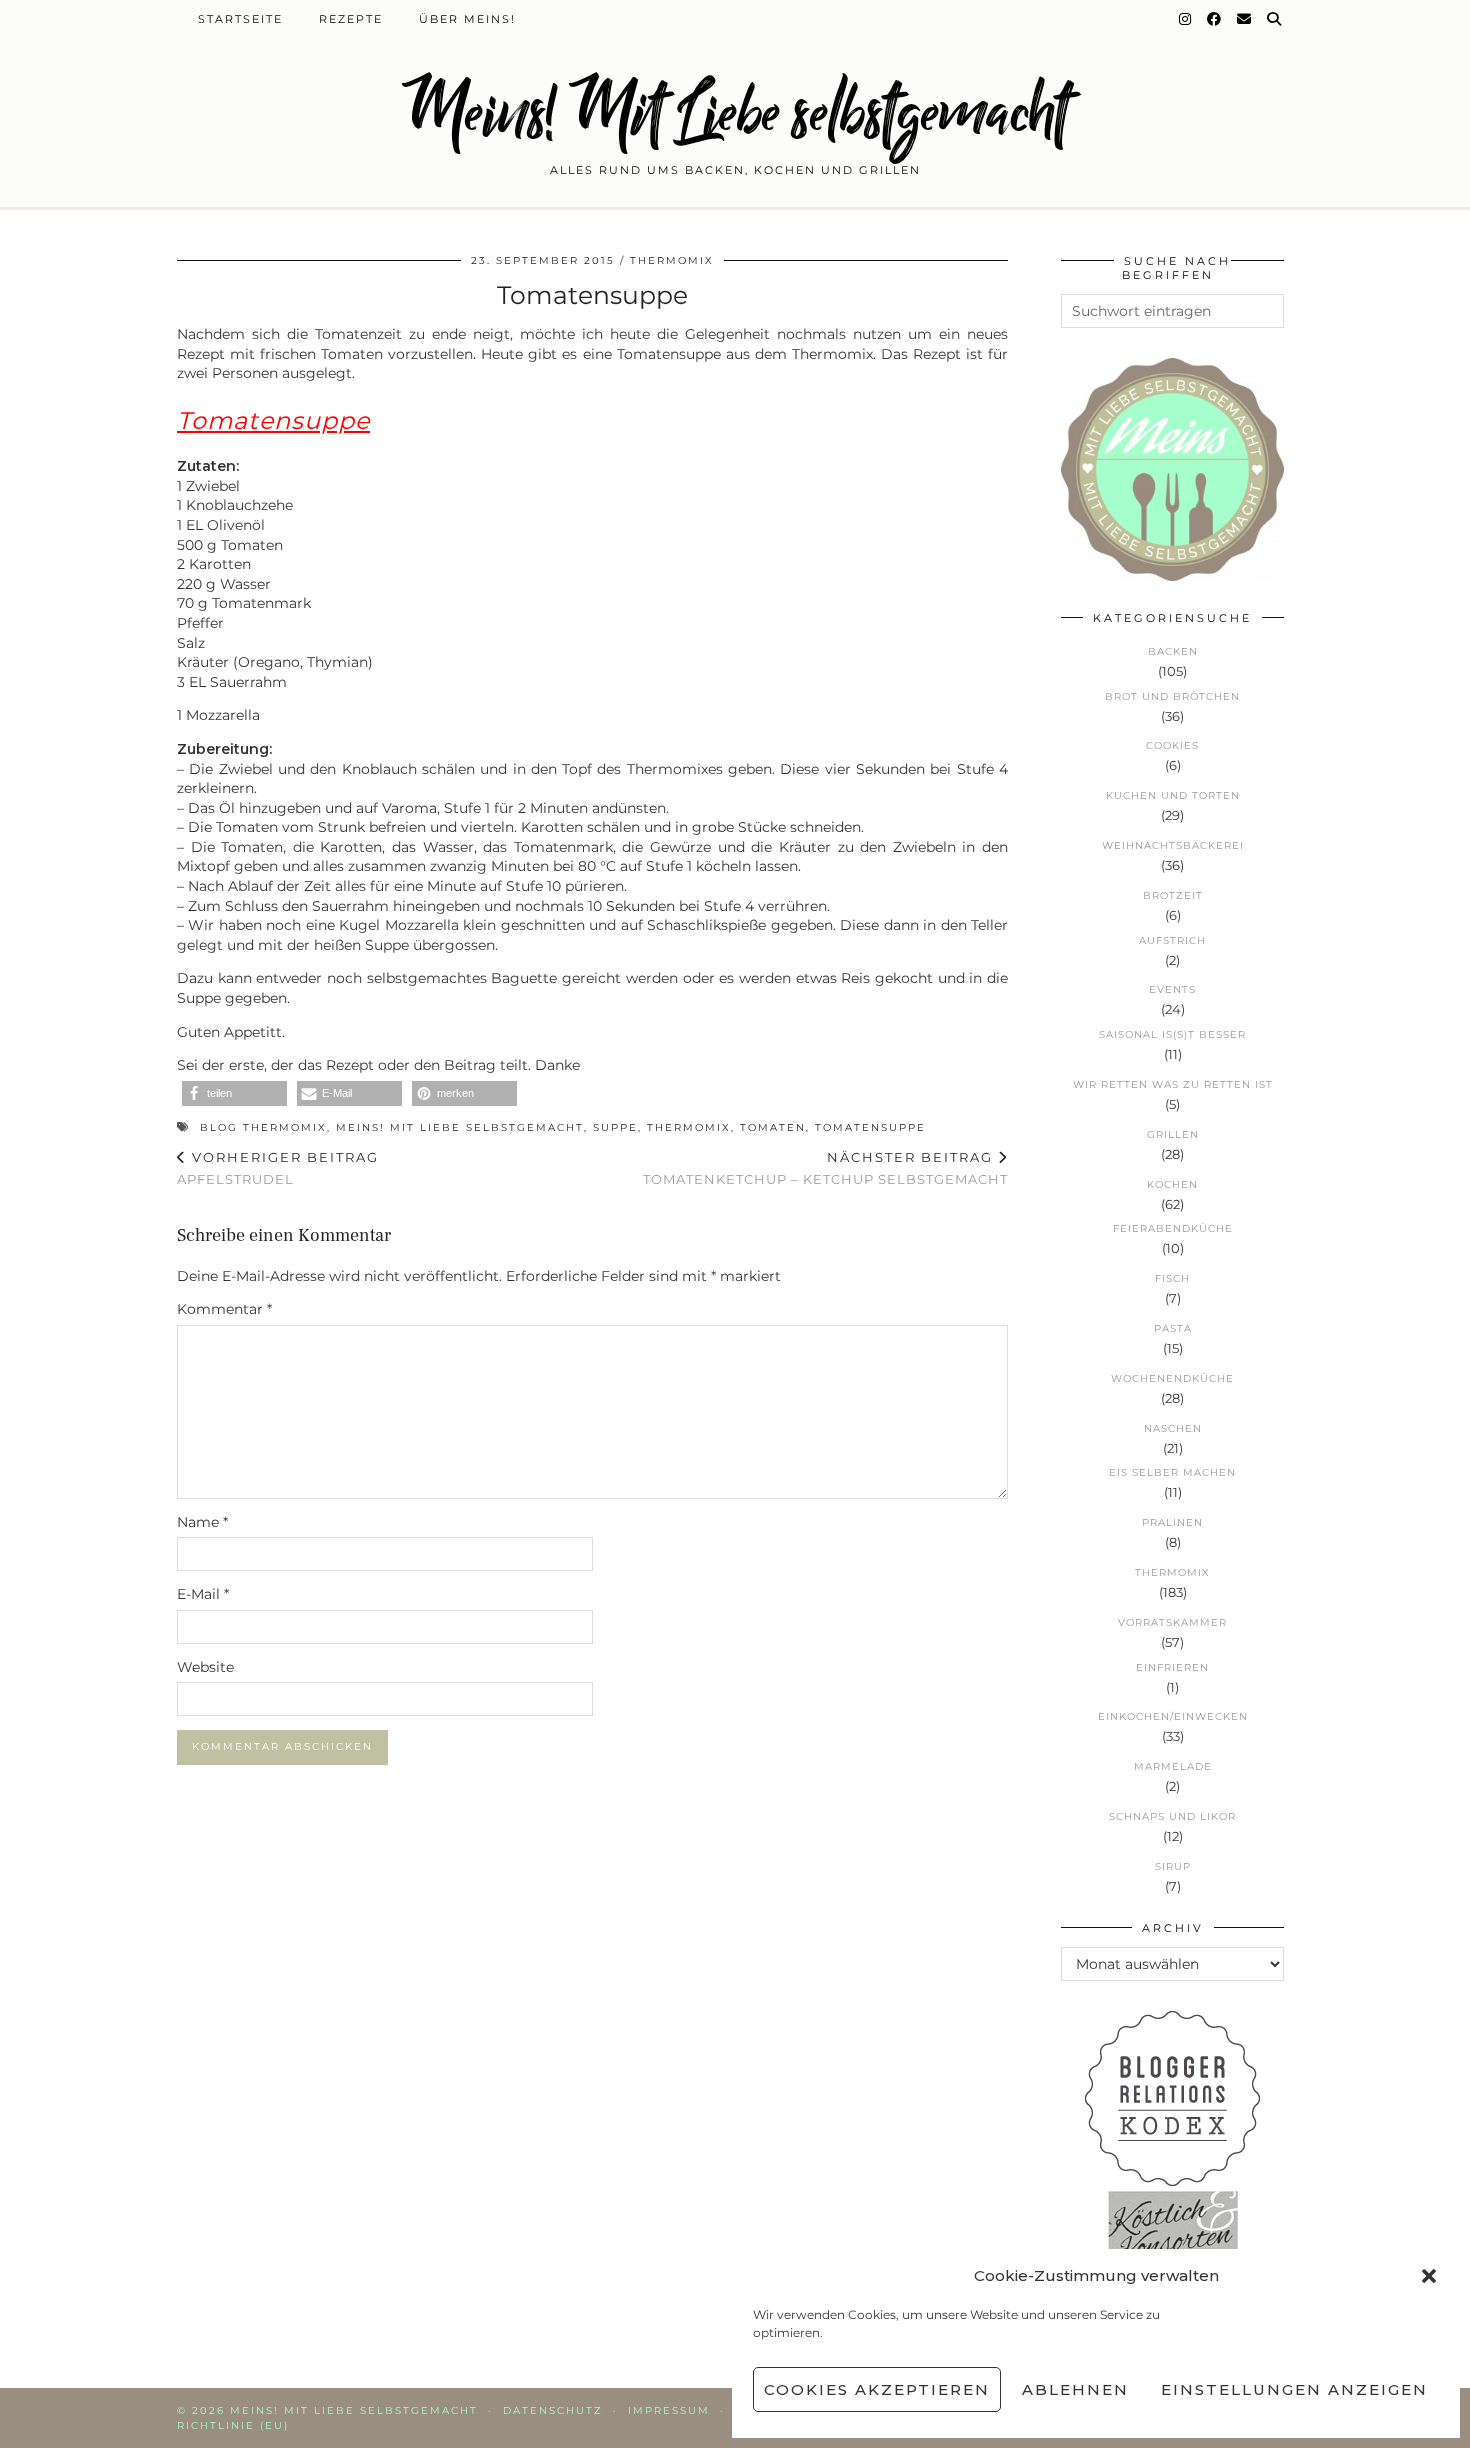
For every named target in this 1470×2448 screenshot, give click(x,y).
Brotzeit (1173, 895)
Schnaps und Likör (1172, 1816)
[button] (1429, 2276)
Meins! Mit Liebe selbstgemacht (735, 112)
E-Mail (203, 1594)
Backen (1173, 651)
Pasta (1173, 1328)
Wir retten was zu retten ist (1173, 1084)
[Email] (1245, 19)
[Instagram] (1186, 19)
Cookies (1172, 745)
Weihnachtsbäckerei (1173, 845)
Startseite (240, 19)
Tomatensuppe (870, 1127)
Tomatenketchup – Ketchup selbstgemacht (825, 1168)
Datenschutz (553, 2410)
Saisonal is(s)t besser (1172, 1034)
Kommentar (224, 1309)
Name (202, 1522)
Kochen (1172, 1184)
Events (1172, 989)
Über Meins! (467, 19)
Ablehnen (1075, 2389)
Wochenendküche (1172, 1378)
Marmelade (1173, 1766)
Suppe (615, 1127)
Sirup (1173, 1866)
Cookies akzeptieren (877, 2389)
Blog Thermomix (263, 1127)
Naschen (1173, 1428)
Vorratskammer (1172, 1622)
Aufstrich (1172, 940)
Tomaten (773, 1127)
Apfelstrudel (278, 1168)
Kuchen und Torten (1173, 795)
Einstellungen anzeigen (1294, 2389)
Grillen (1173, 1134)
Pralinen (1172, 1522)
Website (205, 1667)
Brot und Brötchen (1172, 696)
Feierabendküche (1173, 1228)
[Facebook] (1215, 19)
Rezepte (351, 19)
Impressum (669, 2410)
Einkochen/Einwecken (1173, 1716)
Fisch (1172, 1278)
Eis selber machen (1172, 1472)
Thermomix (672, 260)
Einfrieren (1172, 1667)
